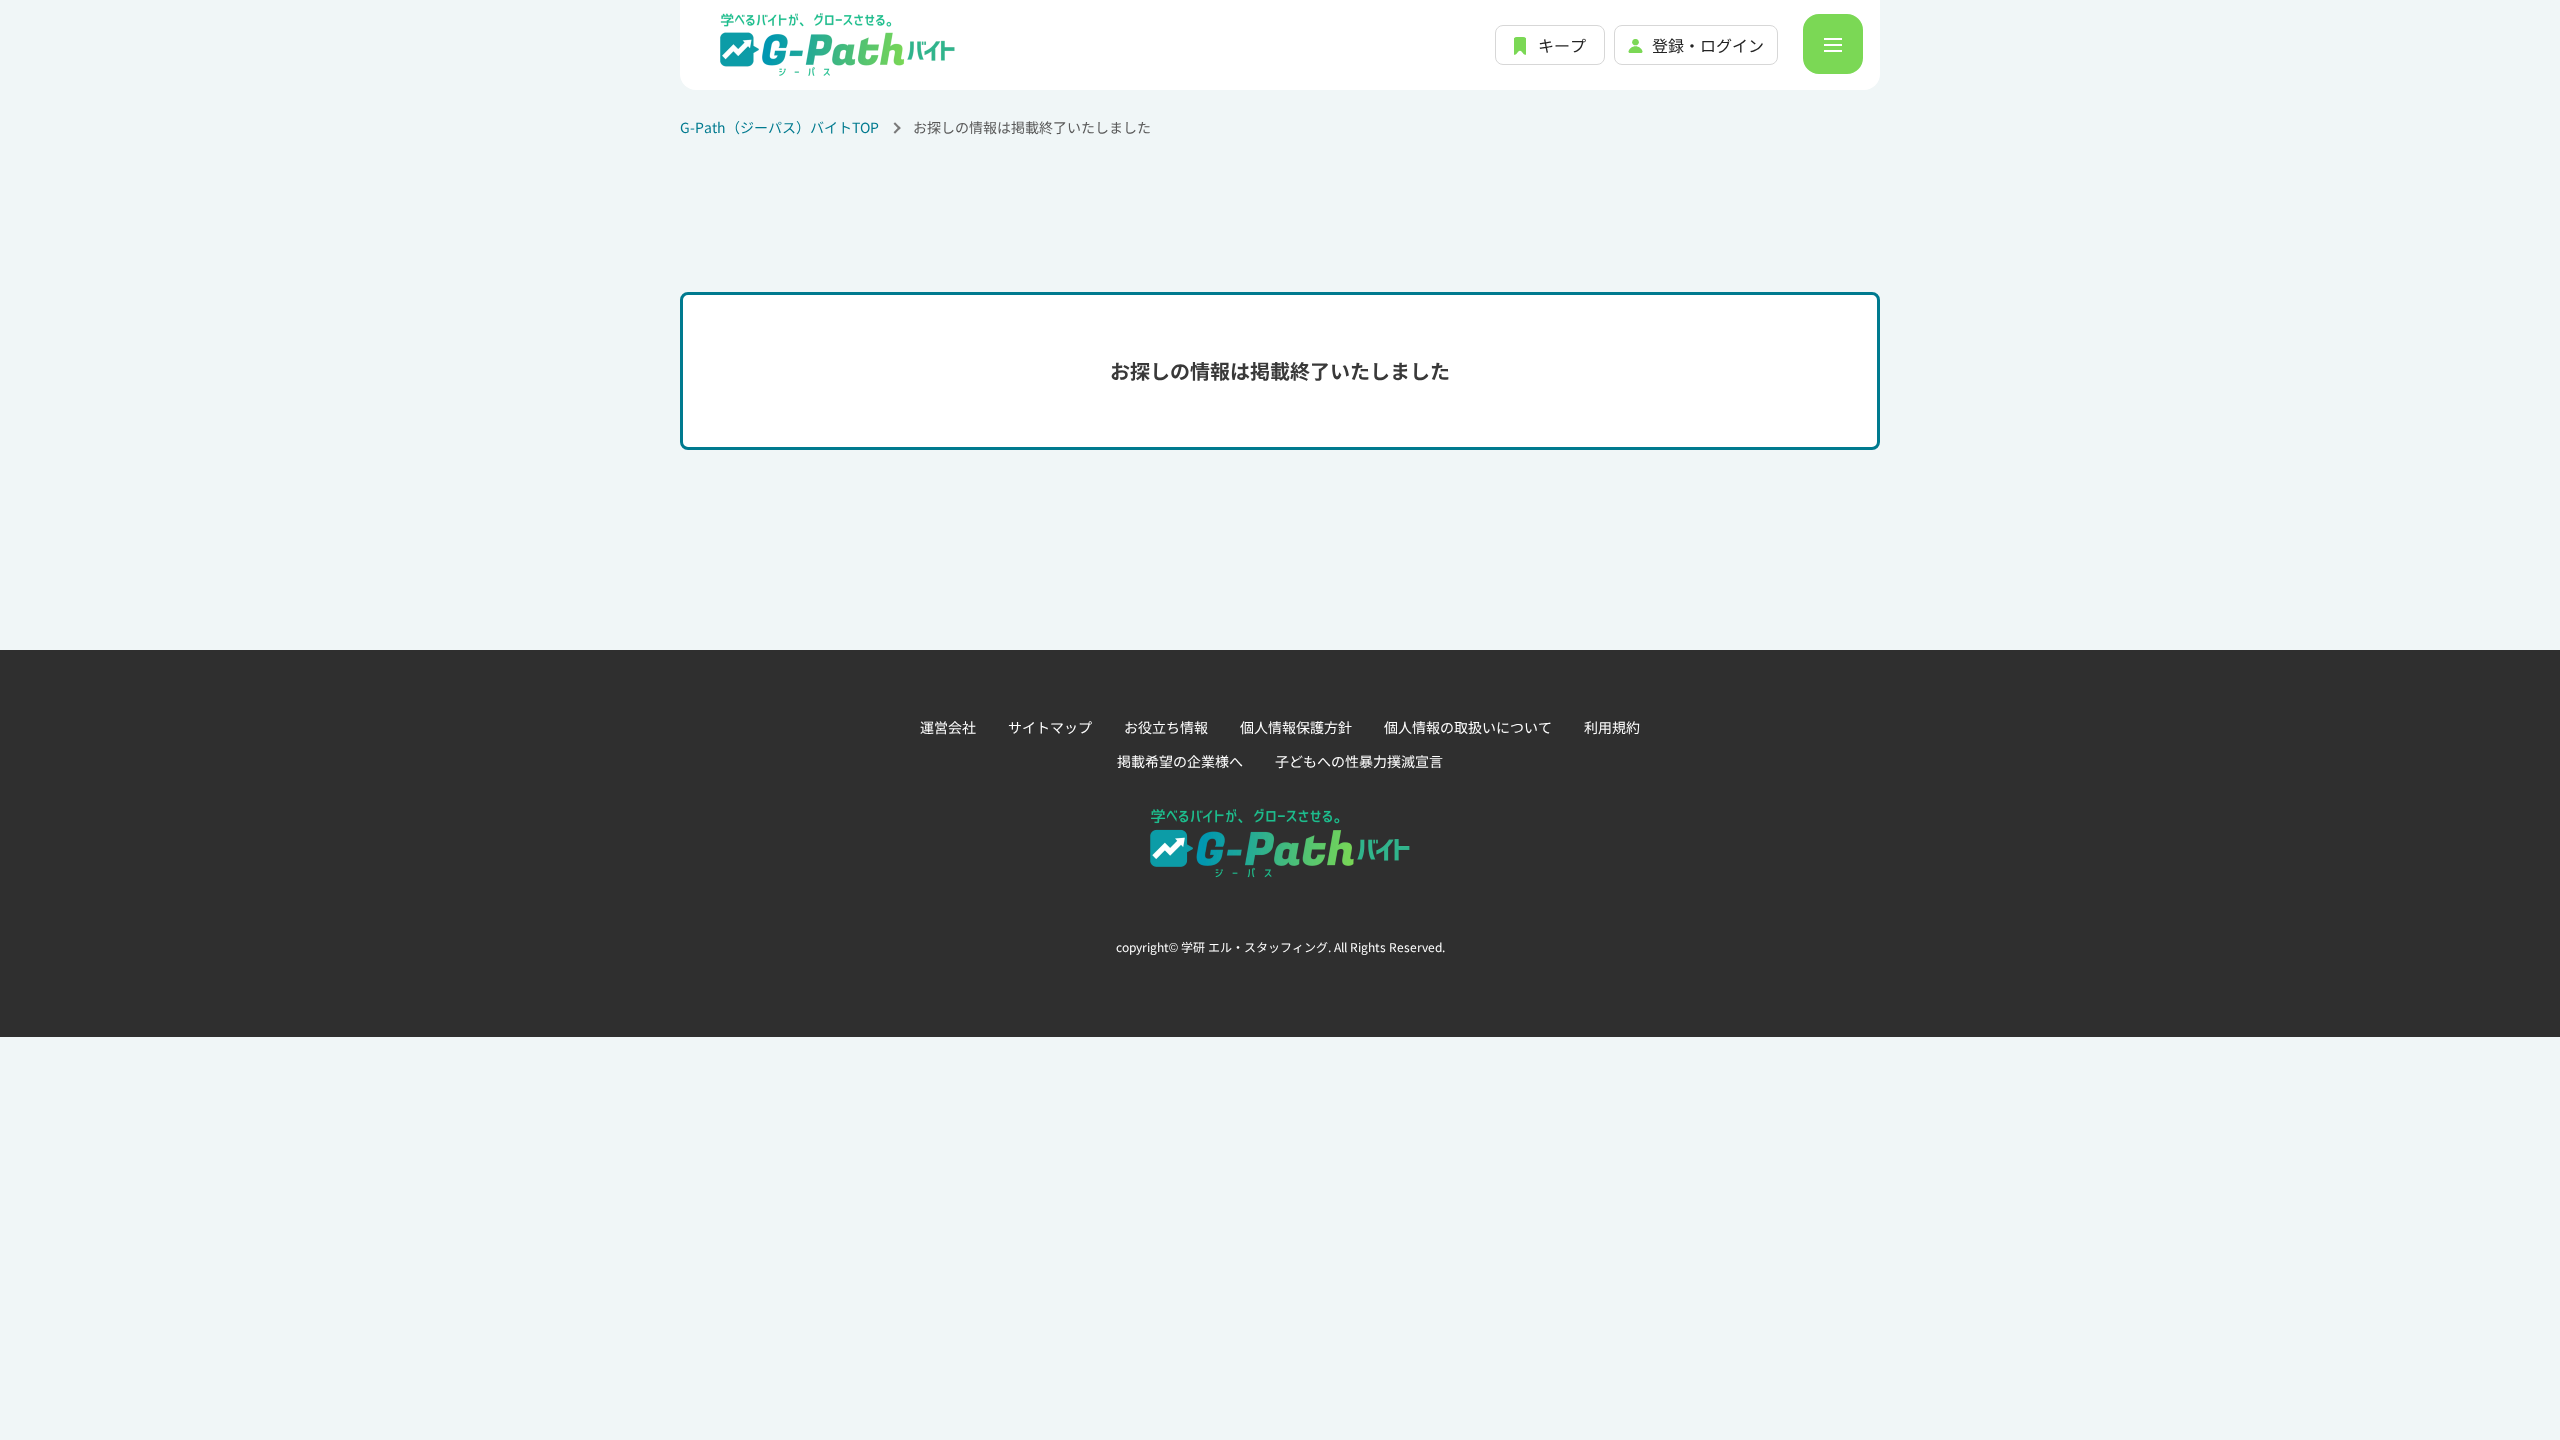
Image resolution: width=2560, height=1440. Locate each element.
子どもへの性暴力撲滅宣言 (1359, 761)
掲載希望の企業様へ (1180, 761)
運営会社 (948, 727)
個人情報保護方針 (1296, 727)
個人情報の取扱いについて (1468, 727)
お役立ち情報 (1166, 727)
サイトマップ (1050, 727)
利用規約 (1612, 727)
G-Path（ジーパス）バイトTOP (779, 127)
